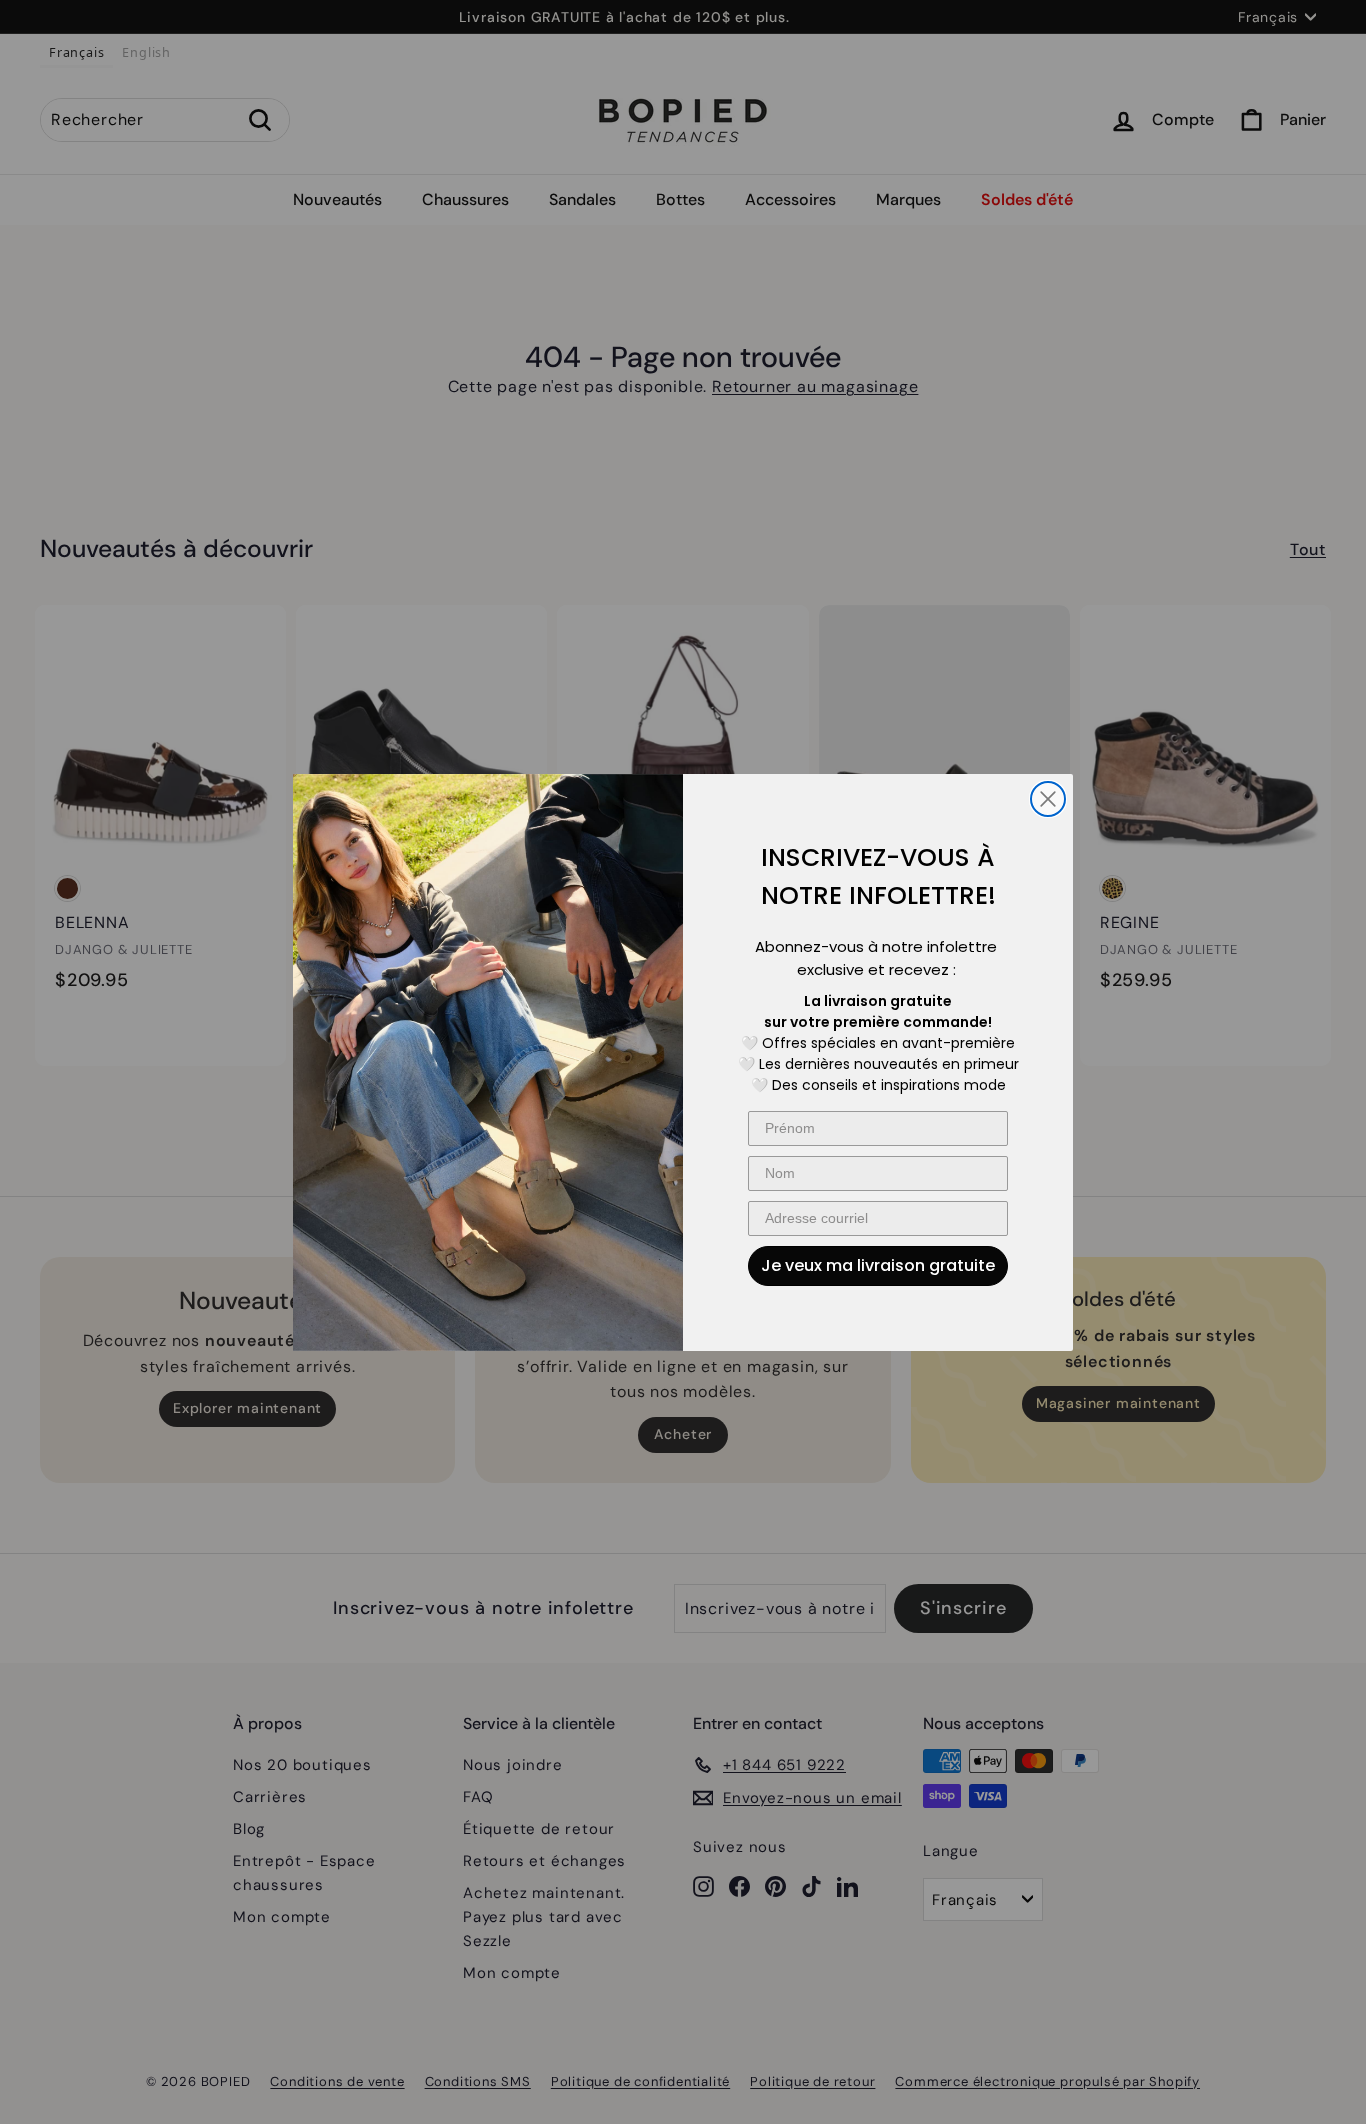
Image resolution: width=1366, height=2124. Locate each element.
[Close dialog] (1048, 799)
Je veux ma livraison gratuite (878, 1265)
